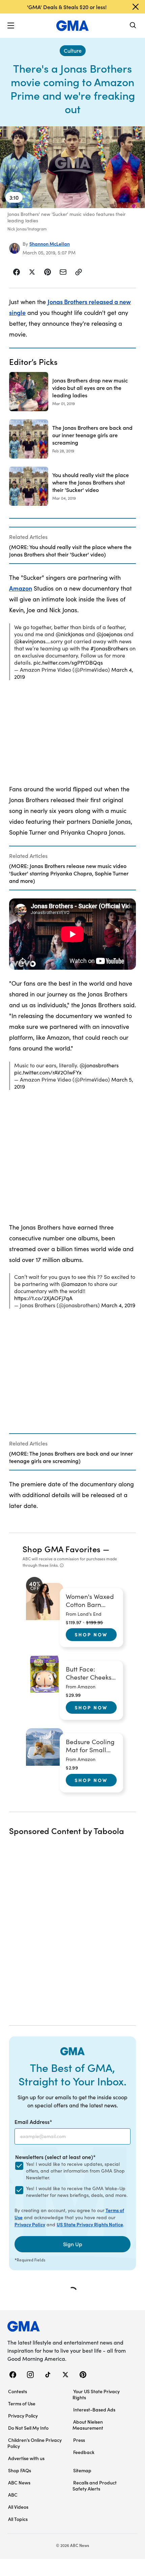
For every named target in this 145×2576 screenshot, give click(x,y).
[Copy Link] (79, 272)
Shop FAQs (20, 2470)
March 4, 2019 (118, 1305)
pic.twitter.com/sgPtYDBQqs (68, 662)
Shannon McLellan (50, 244)
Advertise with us (26, 2458)
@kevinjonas (30, 641)
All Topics (18, 2519)
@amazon (74, 1284)
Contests (18, 2391)
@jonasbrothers (99, 1065)
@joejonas (109, 634)
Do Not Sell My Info (28, 2428)
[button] (11, 26)
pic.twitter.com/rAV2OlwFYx (48, 1072)
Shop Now (91, 1634)
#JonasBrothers (109, 648)
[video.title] (72, 167)
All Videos (18, 2507)
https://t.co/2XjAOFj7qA (43, 1298)
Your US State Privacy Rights (96, 2394)
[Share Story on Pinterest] (48, 272)
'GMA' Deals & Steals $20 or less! (67, 7)
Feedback (84, 2452)
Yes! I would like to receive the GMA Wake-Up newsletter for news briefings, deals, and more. (77, 2192)
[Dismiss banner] (136, 7)
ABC (13, 2495)
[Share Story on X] (32, 272)
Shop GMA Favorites (62, 1549)
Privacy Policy (30, 2224)
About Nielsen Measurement (88, 2425)
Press (79, 2440)
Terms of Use (22, 2403)
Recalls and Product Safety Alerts (95, 2485)
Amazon (21, 588)
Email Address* (33, 2122)
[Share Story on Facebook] (17, 272)
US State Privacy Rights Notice (90, 2224)
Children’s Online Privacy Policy (35, 2443)
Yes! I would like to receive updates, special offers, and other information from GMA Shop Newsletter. (75, 2171)
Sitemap (82, 2470)
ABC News (19, 2482)
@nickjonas (70, 634)
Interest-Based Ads (94, 2409)
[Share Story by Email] (63, 272)
